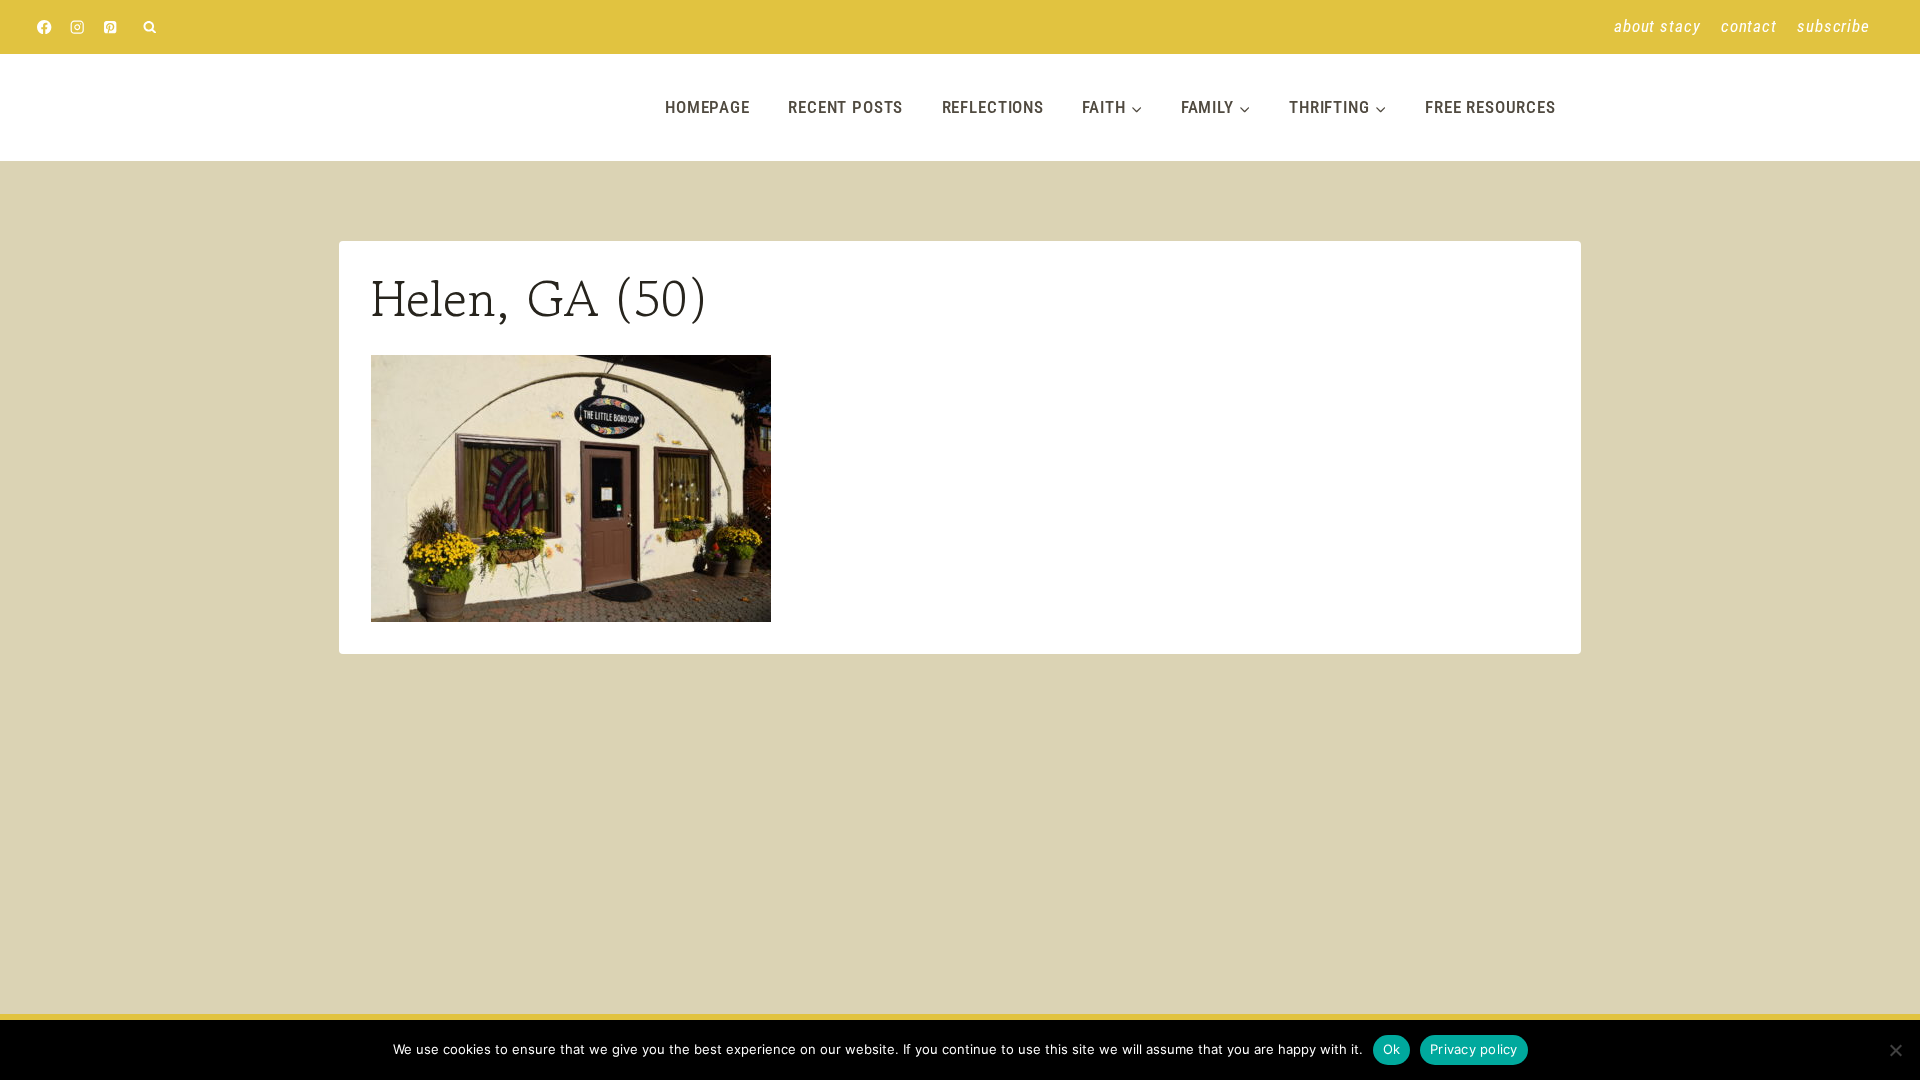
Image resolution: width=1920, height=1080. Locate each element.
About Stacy (1657, 26)
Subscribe (1833, 26)
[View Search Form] (149, 27)
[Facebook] (44, 27)
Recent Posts (845, 107)
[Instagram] (77, 27)
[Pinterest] (110, 27)
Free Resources (1490, 107)
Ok (1392, 1049)
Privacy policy (1474, 1049)
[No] (1895, 1050)
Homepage (707, 107)
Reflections (993, 107)
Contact (1749, 26)
